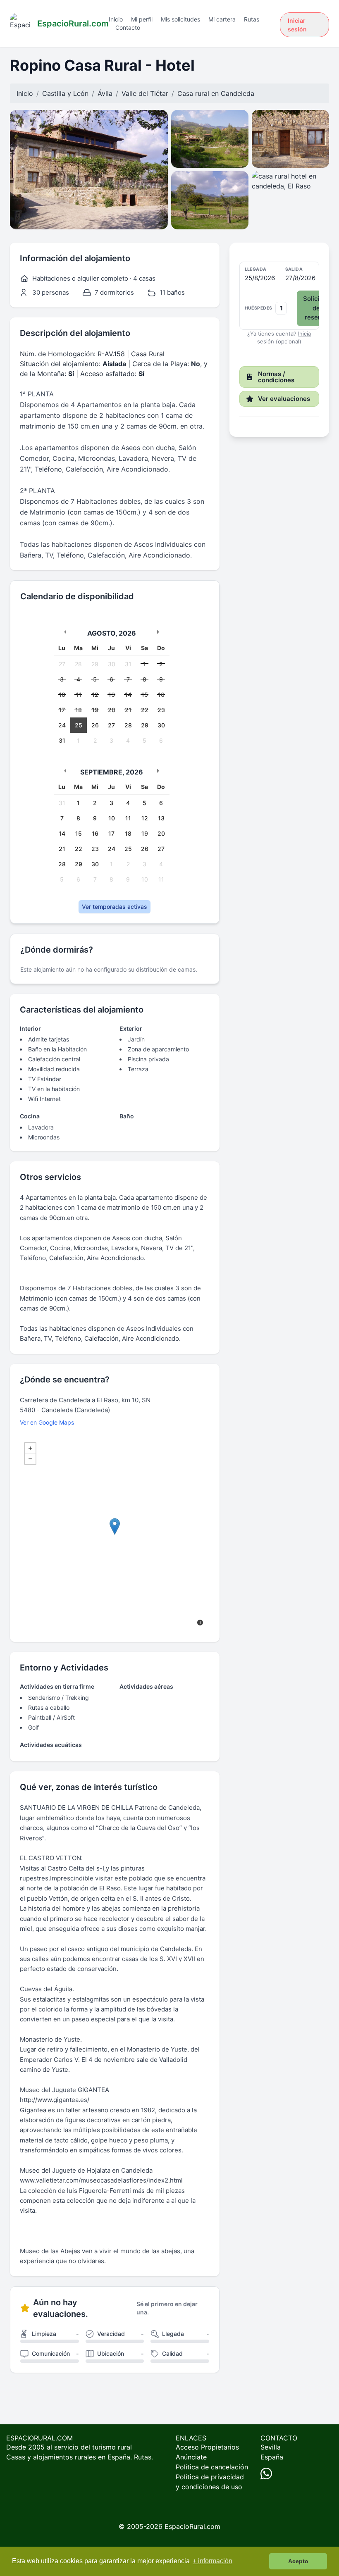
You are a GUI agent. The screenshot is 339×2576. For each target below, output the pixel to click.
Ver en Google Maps (47, 1422)
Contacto (128, 27)
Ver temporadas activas (115, 907)
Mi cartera (222, 19)
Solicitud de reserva (316, 308)
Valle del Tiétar (145, 93)
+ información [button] (212, 2561)
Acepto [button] (298, 2561)
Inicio (116, 19)
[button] (279, 296)
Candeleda (238, 93)
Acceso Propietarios (207, 2447)
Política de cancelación (212, 2467)
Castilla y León (65, 93)
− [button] (30, 1459)
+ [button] (30, 1448)
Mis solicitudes (180, 19)
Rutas (252, 19)
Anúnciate (191, 2457)
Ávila (105, 93)
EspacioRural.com (192, 2526)
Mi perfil (142, 19)
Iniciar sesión (297, 25)
